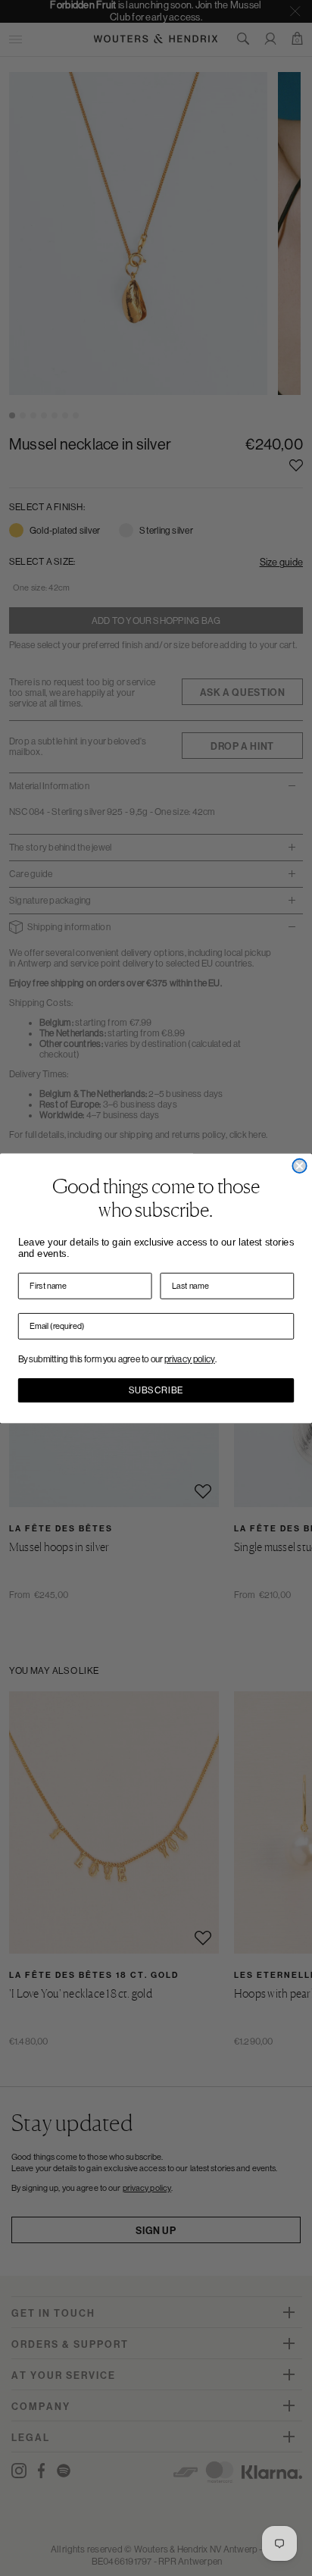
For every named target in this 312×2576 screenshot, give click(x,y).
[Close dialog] (299, 1165)
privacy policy (190, 1359)
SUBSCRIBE (156, 1390)
